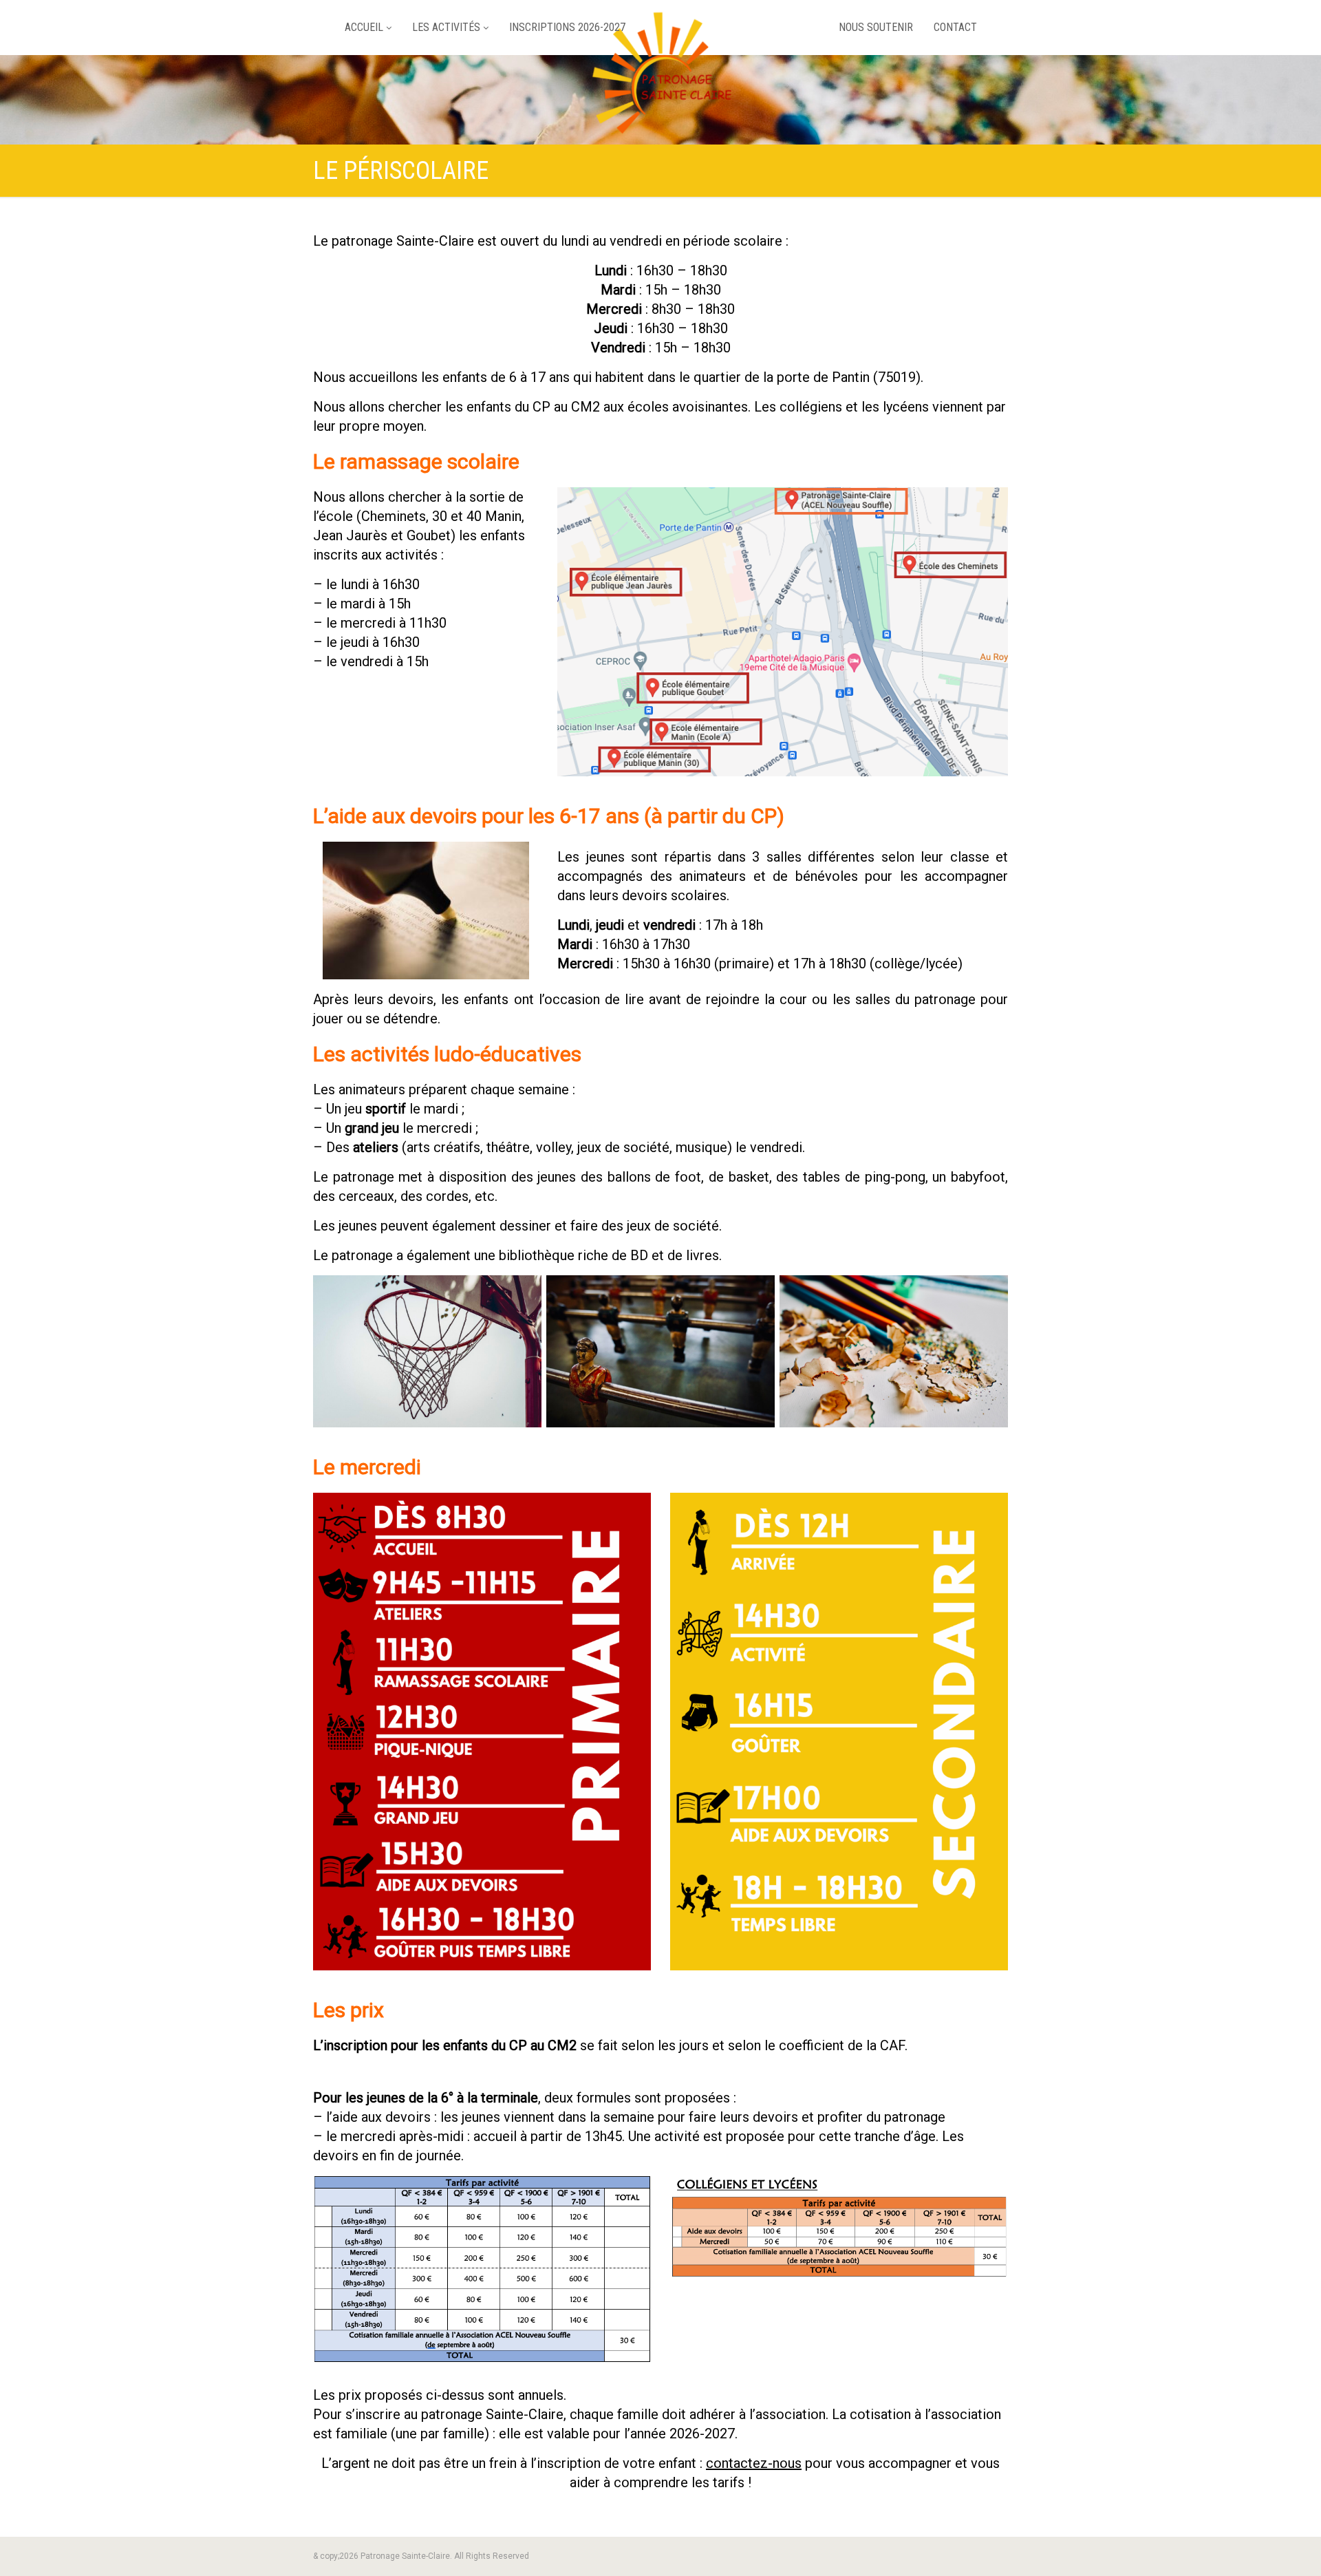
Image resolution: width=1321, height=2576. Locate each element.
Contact (955, 27)
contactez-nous (754, 2463)
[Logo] (660, 79)
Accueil (364, 27)
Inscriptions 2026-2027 (567, 27)
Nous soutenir (876, 27)
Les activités (446, 27)
